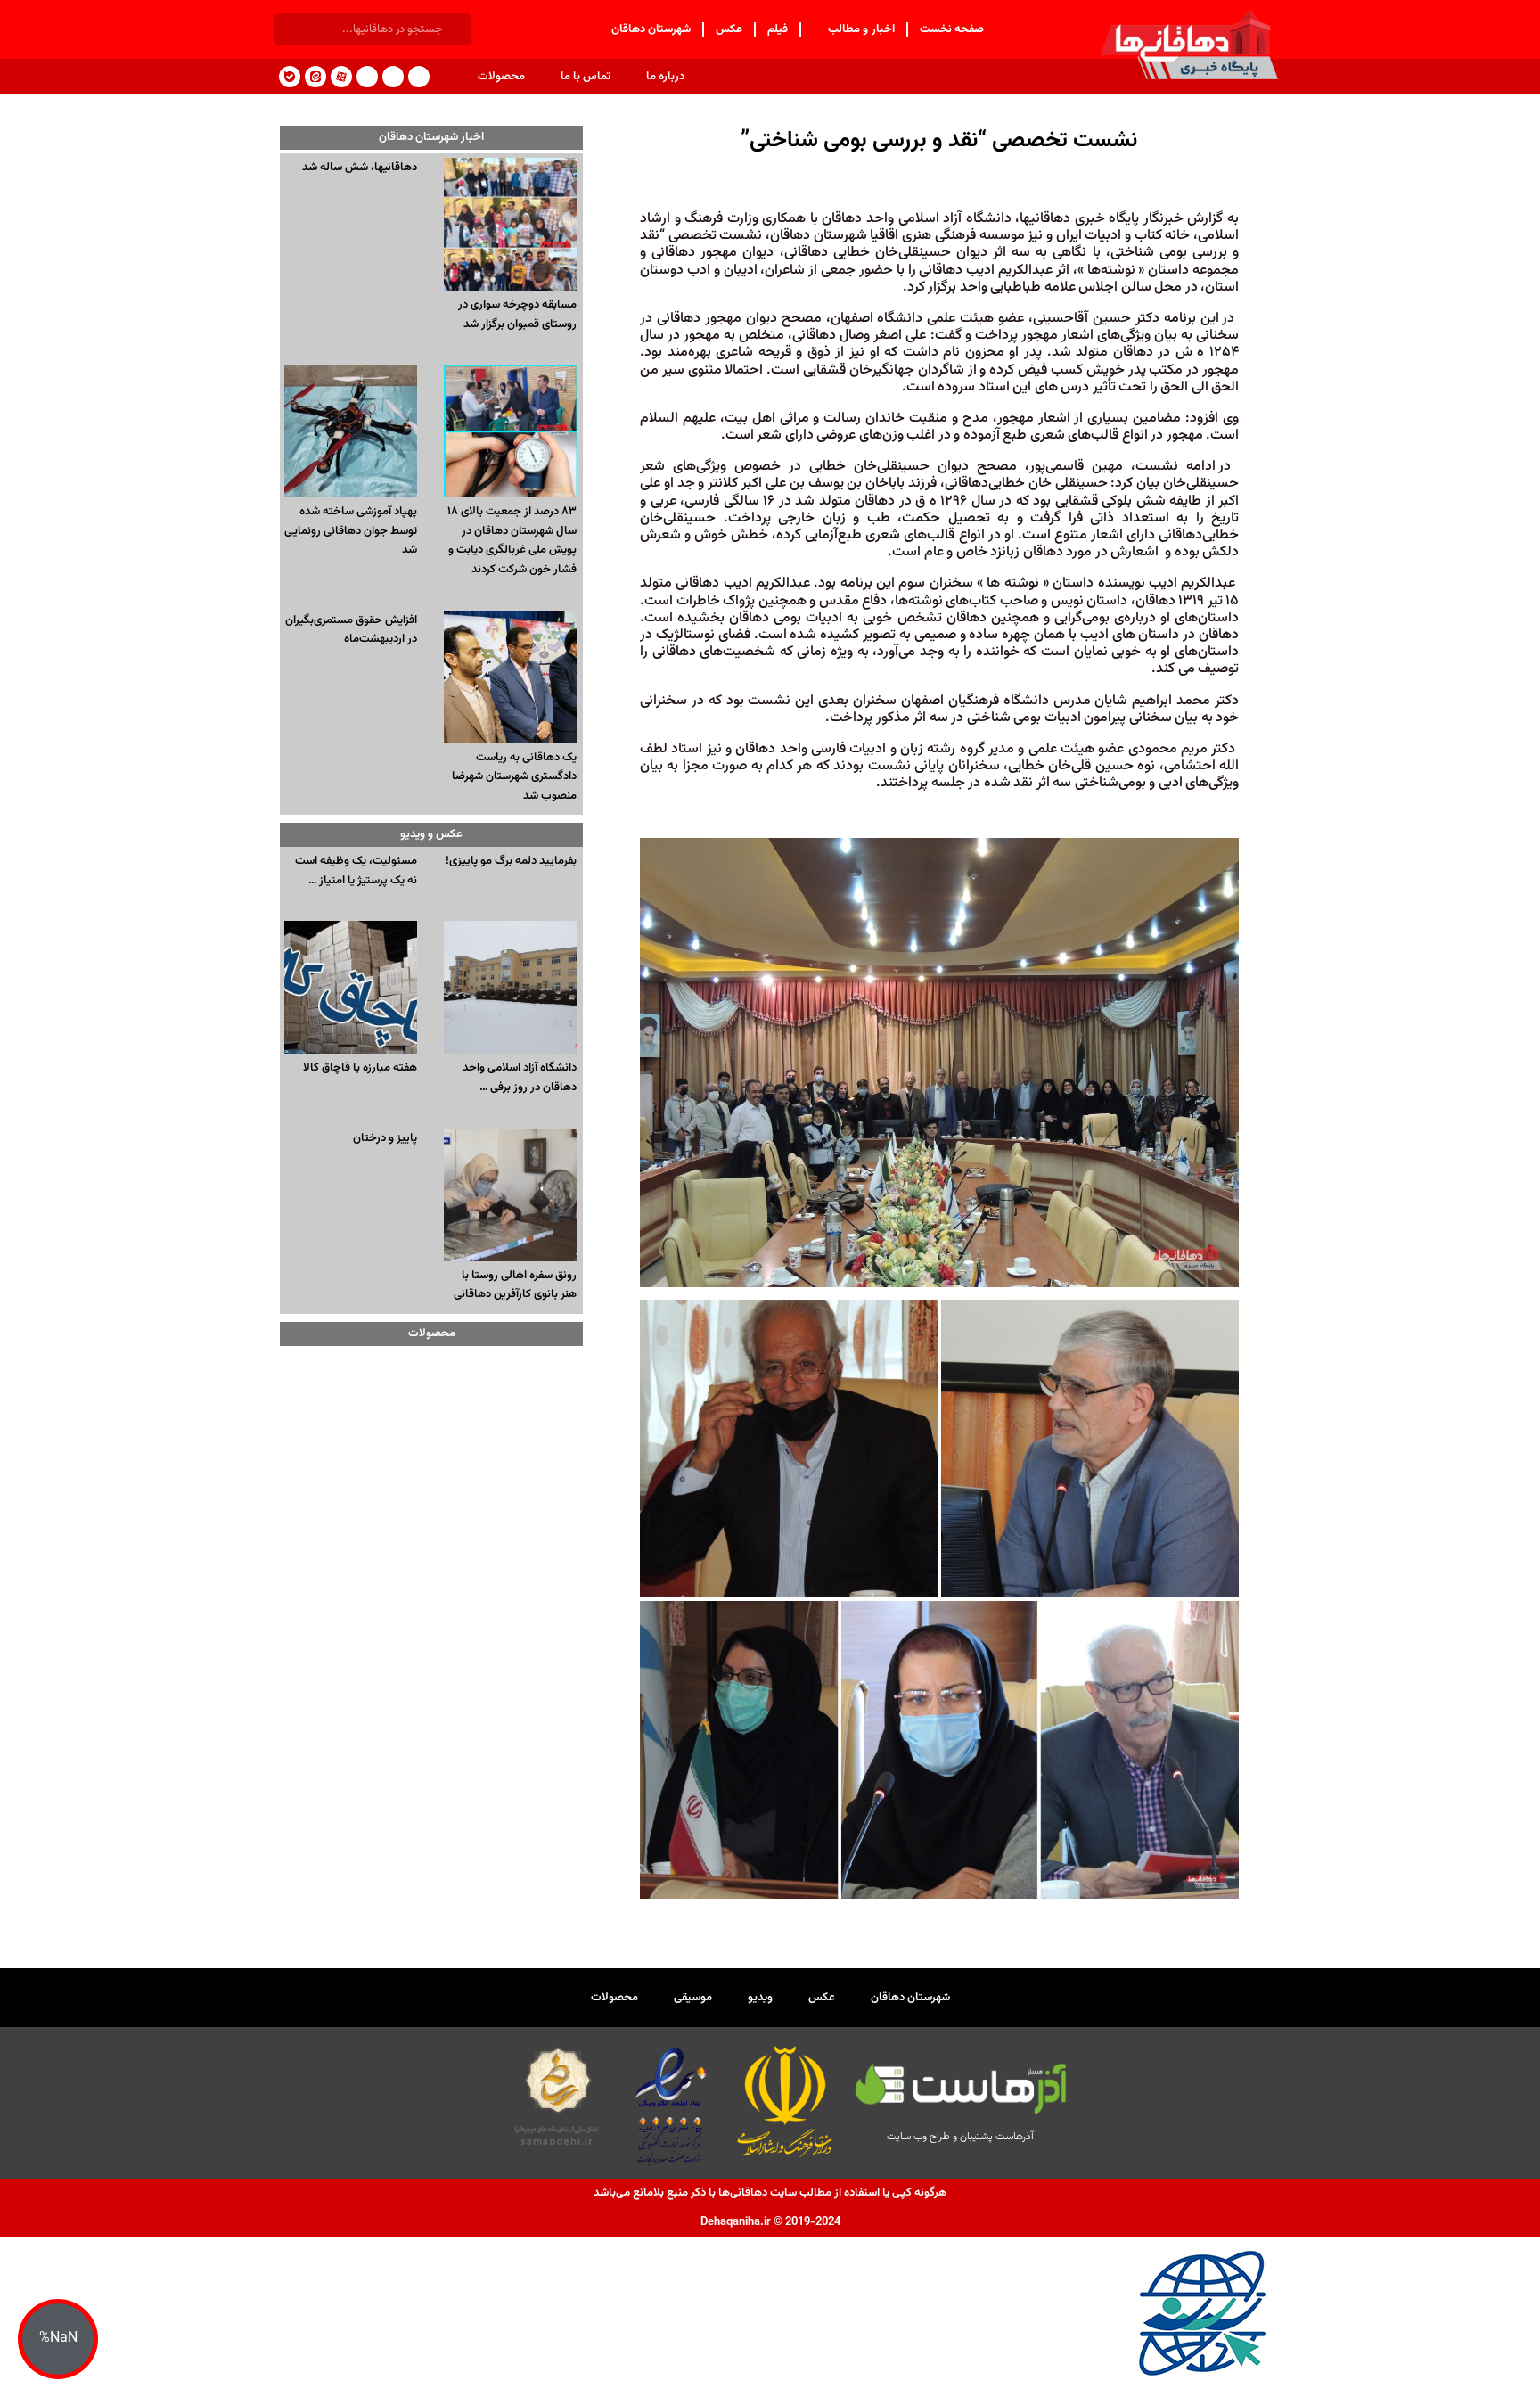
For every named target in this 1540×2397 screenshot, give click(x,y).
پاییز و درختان (385, 1138)
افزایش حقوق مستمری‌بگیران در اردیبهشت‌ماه (351, 630)
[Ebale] (290, 77)
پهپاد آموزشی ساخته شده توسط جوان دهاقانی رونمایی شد (351, 531)
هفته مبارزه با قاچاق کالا (360, 1068)
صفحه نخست (952, 29)
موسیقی (693, 1998)
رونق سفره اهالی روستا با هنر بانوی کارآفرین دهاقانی (515, 1285)
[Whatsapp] (367, 77)
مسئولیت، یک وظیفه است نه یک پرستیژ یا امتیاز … (356, 871)
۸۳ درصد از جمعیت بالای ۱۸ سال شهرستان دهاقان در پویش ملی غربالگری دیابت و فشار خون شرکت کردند (512, 541)
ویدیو (760, 1998)
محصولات (501, 77)
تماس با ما (586, 77)
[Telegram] (419, 77)
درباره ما (665, 77)
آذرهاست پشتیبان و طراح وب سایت (960, 2137)
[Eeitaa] (315, 77)
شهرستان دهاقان (651, 29)
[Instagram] (393, 77)
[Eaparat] (341, 77)
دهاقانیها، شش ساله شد (360, 168)
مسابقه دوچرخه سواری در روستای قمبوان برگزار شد (517, 315)
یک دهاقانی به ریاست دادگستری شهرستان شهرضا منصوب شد (514, 777)
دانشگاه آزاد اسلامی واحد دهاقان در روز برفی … (520, 1078)
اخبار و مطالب (861, 29)
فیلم (778, 29)
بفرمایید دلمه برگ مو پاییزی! (511, 861)
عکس (729, 29)
